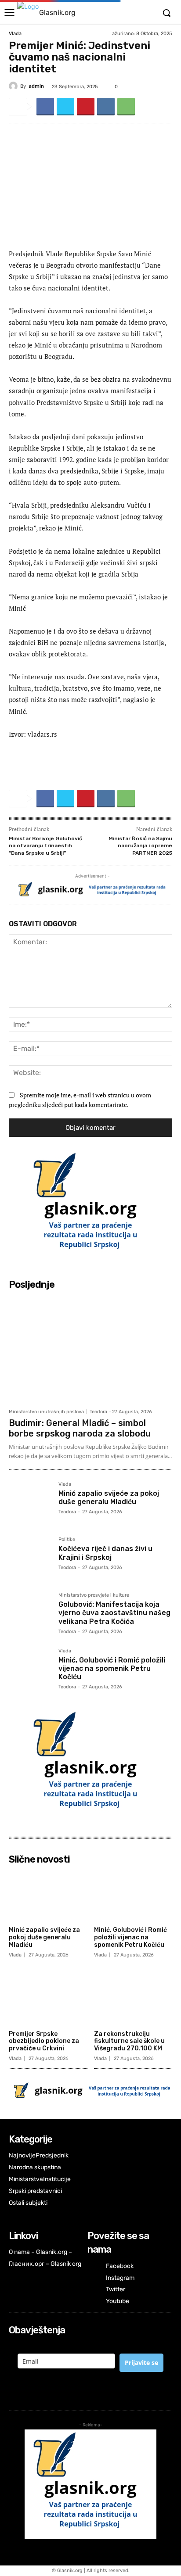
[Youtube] (93, 2302)
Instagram (120, 2278)
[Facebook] (45, 107)
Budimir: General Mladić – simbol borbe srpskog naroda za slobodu (80, 1428)
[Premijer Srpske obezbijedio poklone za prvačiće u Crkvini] (48, 1999)
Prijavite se (141, 2363)
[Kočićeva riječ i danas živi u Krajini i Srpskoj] (30, 1558)
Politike (67, 1540)
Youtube (118, 2301)
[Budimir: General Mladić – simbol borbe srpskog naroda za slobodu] (90, 1349)
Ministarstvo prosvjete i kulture (94, 1595)
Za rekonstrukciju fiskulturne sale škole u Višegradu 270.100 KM (129, 2041)
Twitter (116, 2289)
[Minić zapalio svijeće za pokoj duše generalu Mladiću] (30, 1503)
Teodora (98, 1412)
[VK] (106, 107)
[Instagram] (93, 2278)
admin (36, 86)
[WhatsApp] (126, 107)
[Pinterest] (86, 107)
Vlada (15, 34)
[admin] (14, 86)
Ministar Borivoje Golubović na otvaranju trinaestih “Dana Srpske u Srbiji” (45, 846)
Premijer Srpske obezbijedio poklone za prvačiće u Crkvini (44, 2041)
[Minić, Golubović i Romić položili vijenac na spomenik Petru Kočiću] (30, 1670)
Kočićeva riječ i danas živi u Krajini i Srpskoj (105, 1553)
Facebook (120, 2266)
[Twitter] (65, 107)
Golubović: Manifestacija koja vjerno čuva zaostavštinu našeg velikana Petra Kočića (114, 1613)
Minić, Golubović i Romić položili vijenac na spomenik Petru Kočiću (112, 1668)
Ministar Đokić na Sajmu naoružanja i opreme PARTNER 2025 (140, 846)
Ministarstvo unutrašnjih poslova (46, 1412)
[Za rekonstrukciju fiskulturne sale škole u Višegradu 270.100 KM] (133, 1999)
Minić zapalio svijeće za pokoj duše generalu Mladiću (109, 1498)
